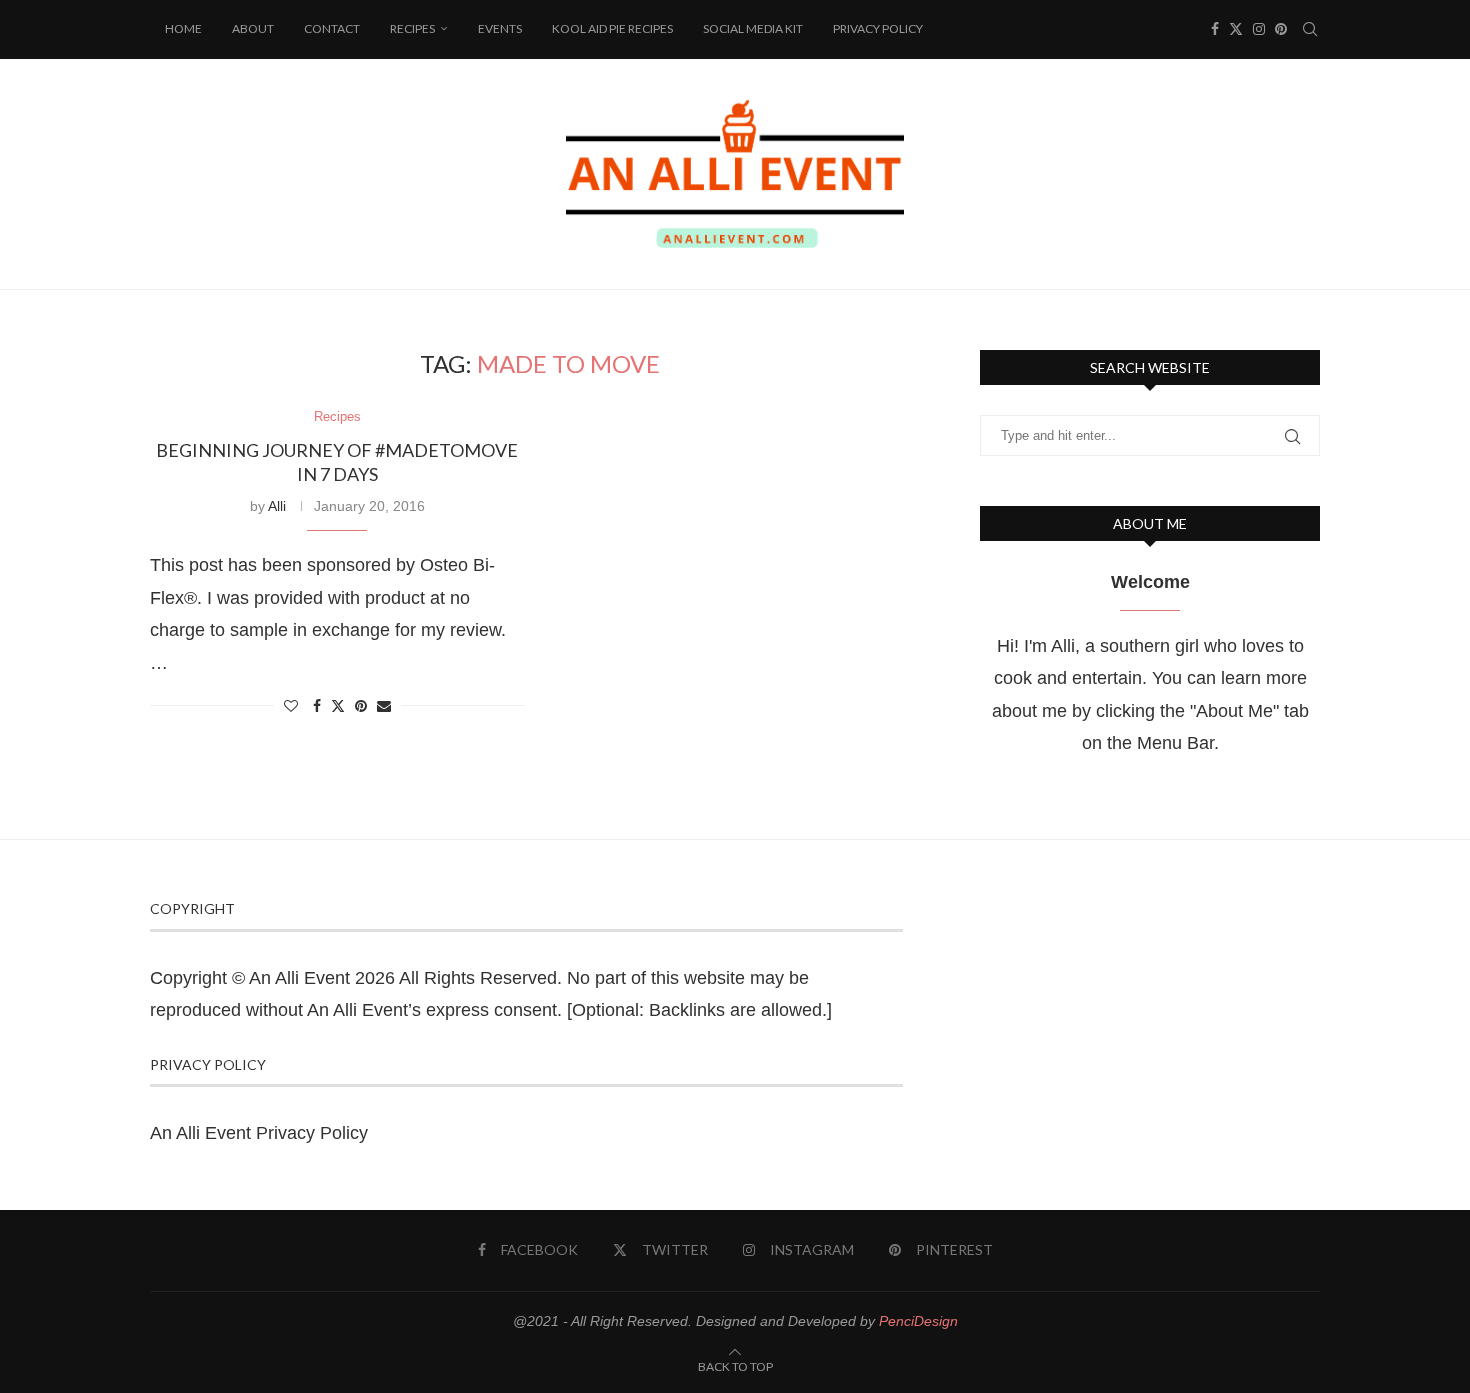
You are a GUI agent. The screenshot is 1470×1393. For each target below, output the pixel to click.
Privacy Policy (878, 28)
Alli (277, 506)
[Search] (1310, 29)
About (253, 28)
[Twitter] (1236, 29)
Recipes (412, 28)
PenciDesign (918, 1321)
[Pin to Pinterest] (361, 706)
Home (183, 28)
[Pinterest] (1281, 29)
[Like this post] (291, 706)
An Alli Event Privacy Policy (259, 1133)
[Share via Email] (384, 706)
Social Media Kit (753, 28)
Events (500, 28)
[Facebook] (1215, 29)
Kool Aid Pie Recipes (612, 28)
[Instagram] (1259, 29)
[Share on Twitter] (338, 705)
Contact (332, 28)
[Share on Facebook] (317, 706)
